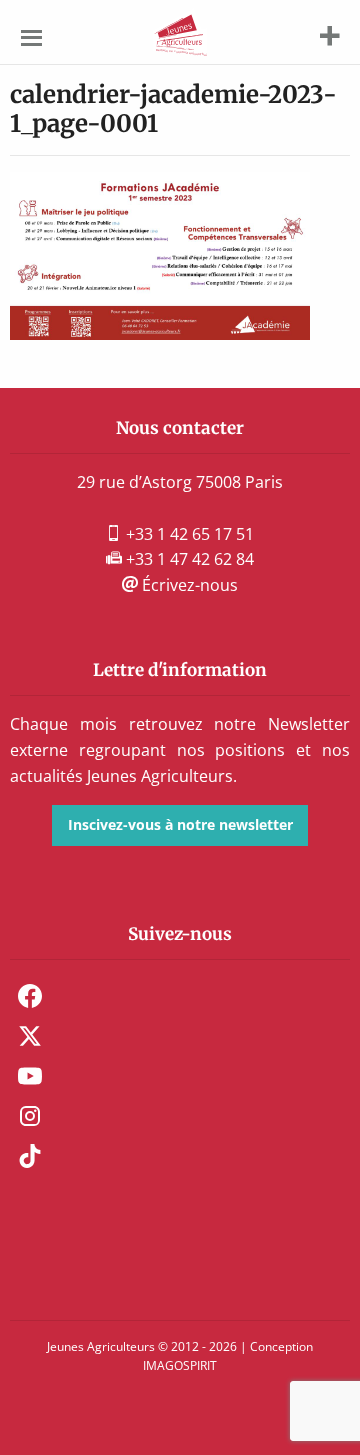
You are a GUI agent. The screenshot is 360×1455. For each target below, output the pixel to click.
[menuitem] (180, 996)
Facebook (30, 996)
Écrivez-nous (188, 585)
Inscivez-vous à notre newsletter (180, 824)
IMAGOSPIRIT (180, 1365)
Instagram (30, 1116)
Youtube (30, 1076)
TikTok (30, 1156)
